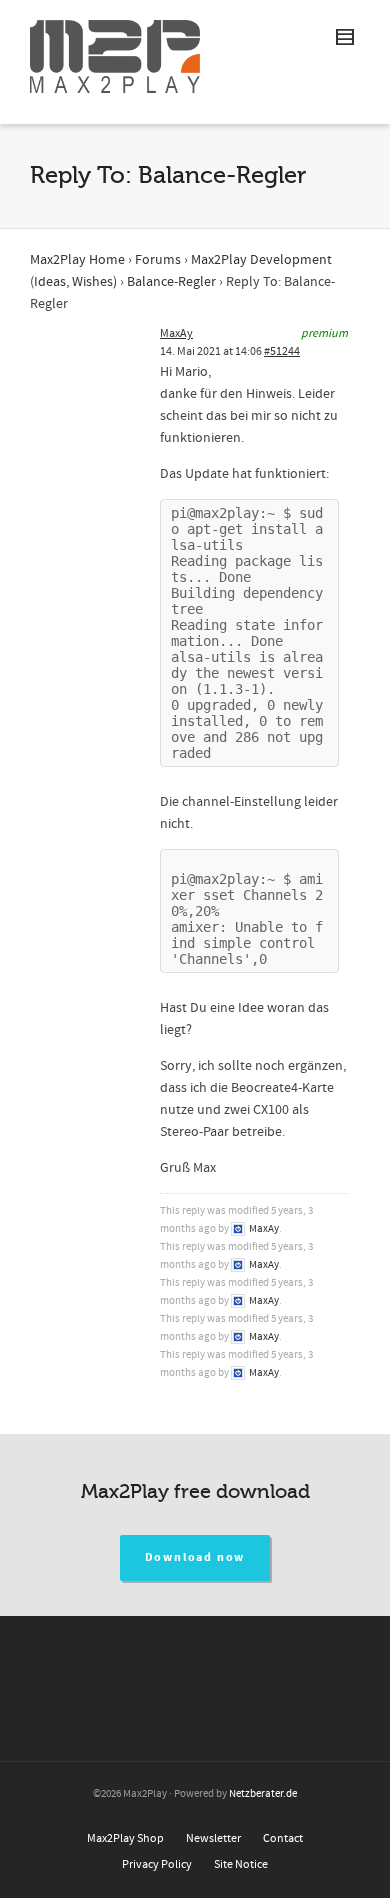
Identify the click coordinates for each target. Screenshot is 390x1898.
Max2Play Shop (125, 1838)
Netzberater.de (263, 1794)
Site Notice (241, 1864)
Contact (283, 1838)
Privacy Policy (157, 1864)
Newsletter (213, 1838)
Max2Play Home (77, 260)
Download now (195, 1557)
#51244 (282, 351)
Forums (158, 260)
